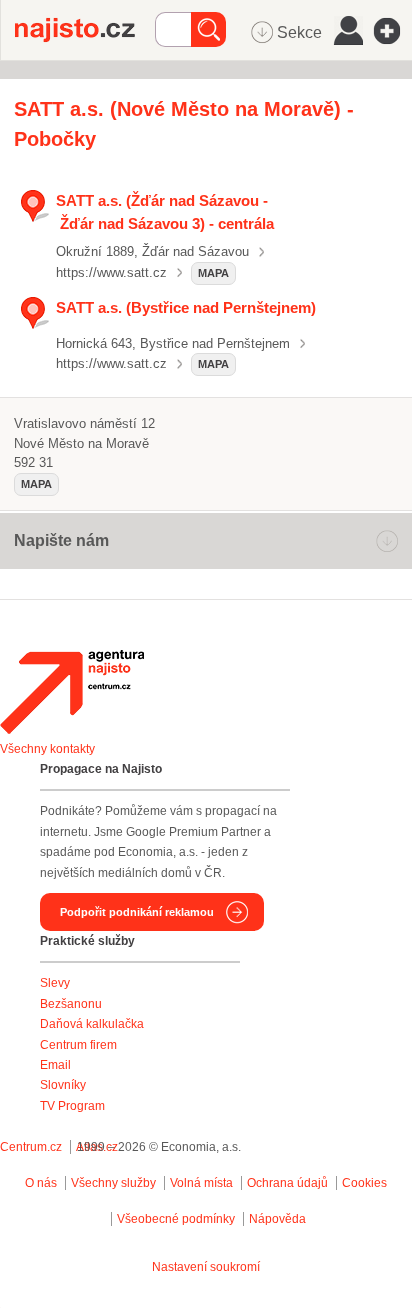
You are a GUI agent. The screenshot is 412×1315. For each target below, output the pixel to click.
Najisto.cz (85, 30)
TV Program (72, 1106)
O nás (41, 1183)
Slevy (55, 983)
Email (55, 1065)
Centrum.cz (31, 1147)
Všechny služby (115, 1183)
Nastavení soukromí (206, 1267)
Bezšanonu (71, 1004)
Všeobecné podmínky (176, 1219)
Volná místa (201, 1183)
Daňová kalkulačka (92, 1024)
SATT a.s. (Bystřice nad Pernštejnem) (186, 307)
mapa (213, 273)
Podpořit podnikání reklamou (137, 912)
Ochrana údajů (287, 1183)
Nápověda (277, 1219)
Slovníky (63, 1085)
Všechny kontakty (47, 749)
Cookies (364, 1183)
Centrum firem (78, 1045)
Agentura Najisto (72, 692)
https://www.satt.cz (111, 272)
